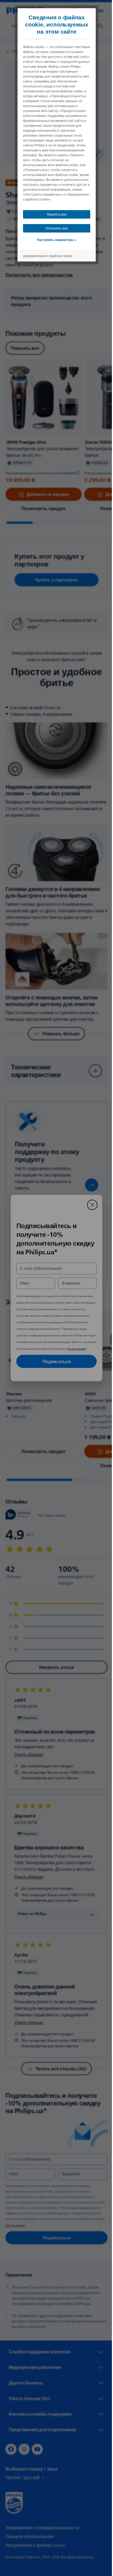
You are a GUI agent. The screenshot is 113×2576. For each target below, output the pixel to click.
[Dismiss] (90, 1205)
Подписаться (54, 1361)
